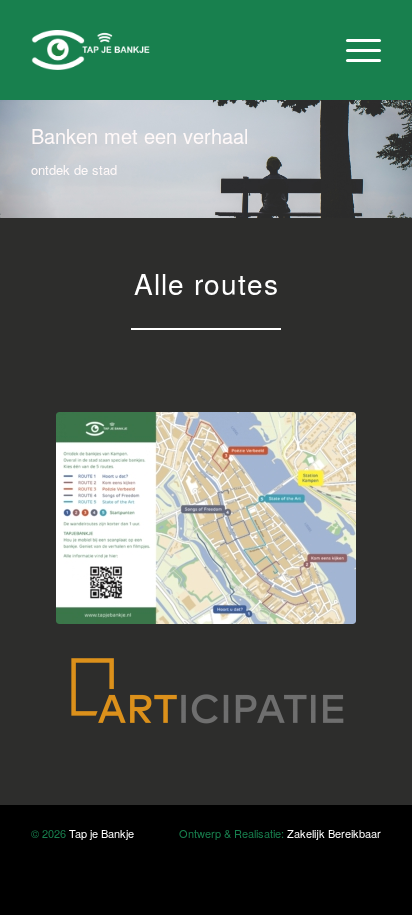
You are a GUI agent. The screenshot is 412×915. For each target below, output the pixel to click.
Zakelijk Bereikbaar (334, 833)
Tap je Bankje (101, 833)
